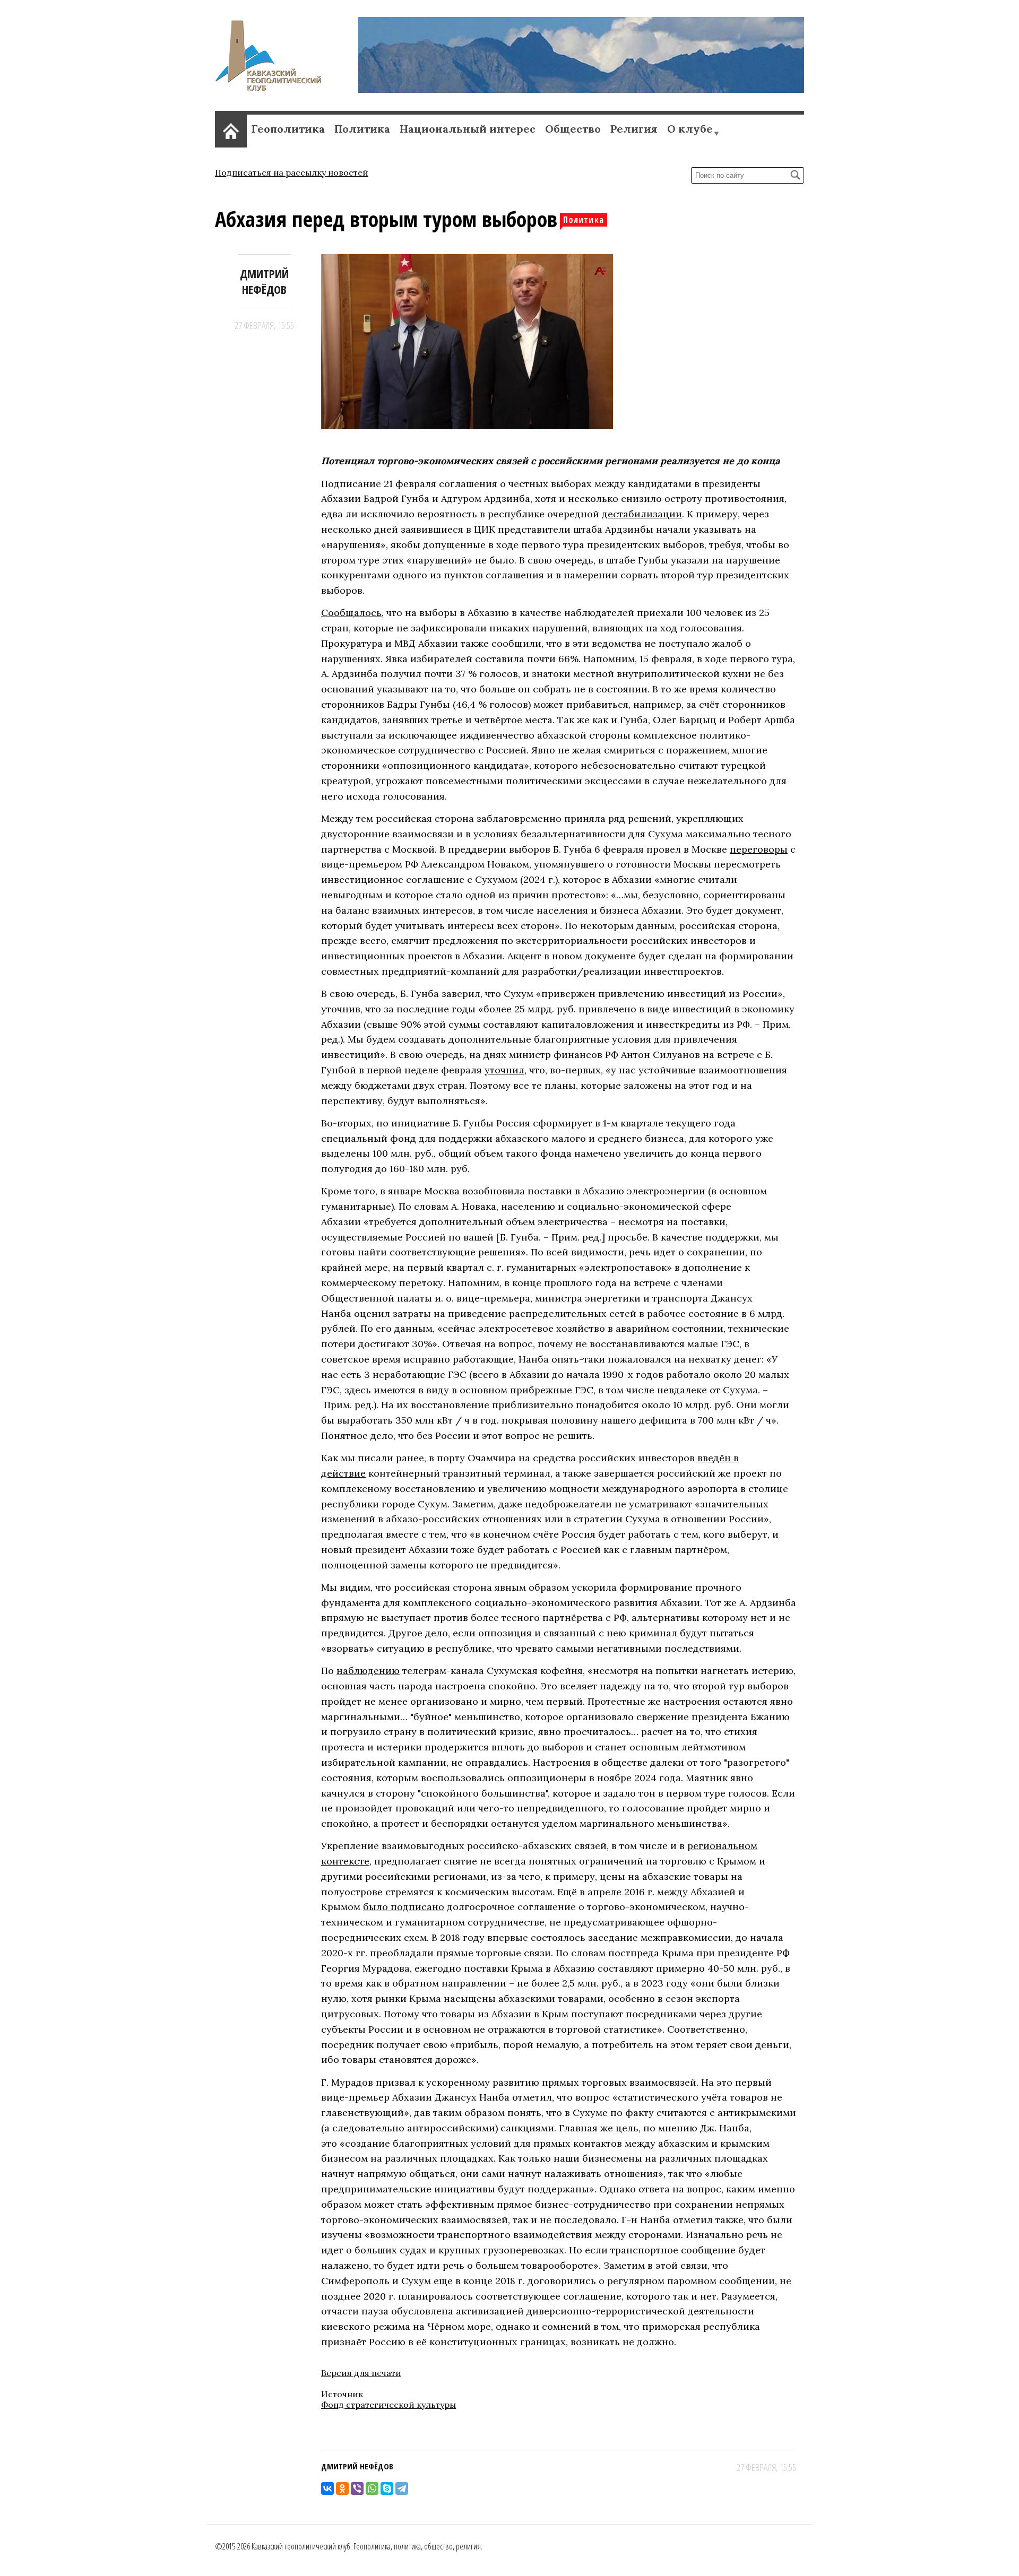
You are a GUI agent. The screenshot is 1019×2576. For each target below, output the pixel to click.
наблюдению (368, 1671)
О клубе (690, 129)
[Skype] (387, 2488)
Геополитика (288, 129)
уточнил (504, 1070)
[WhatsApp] (372, 2488)
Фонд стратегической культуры (388, 2405)
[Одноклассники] (342, 2488)
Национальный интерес (468, 129)
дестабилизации (642, 514)
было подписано (404, 1907)
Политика (362, 129)
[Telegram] (402, 2488)
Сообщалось (351, 613)
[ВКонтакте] (327, 2488)
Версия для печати (361, 2373)
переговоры (759, 849)
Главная (231, 129)
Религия (634, 129)
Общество (573, 129)
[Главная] (268, 88)
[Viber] (357, 2488)
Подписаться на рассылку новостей (292, 172)
